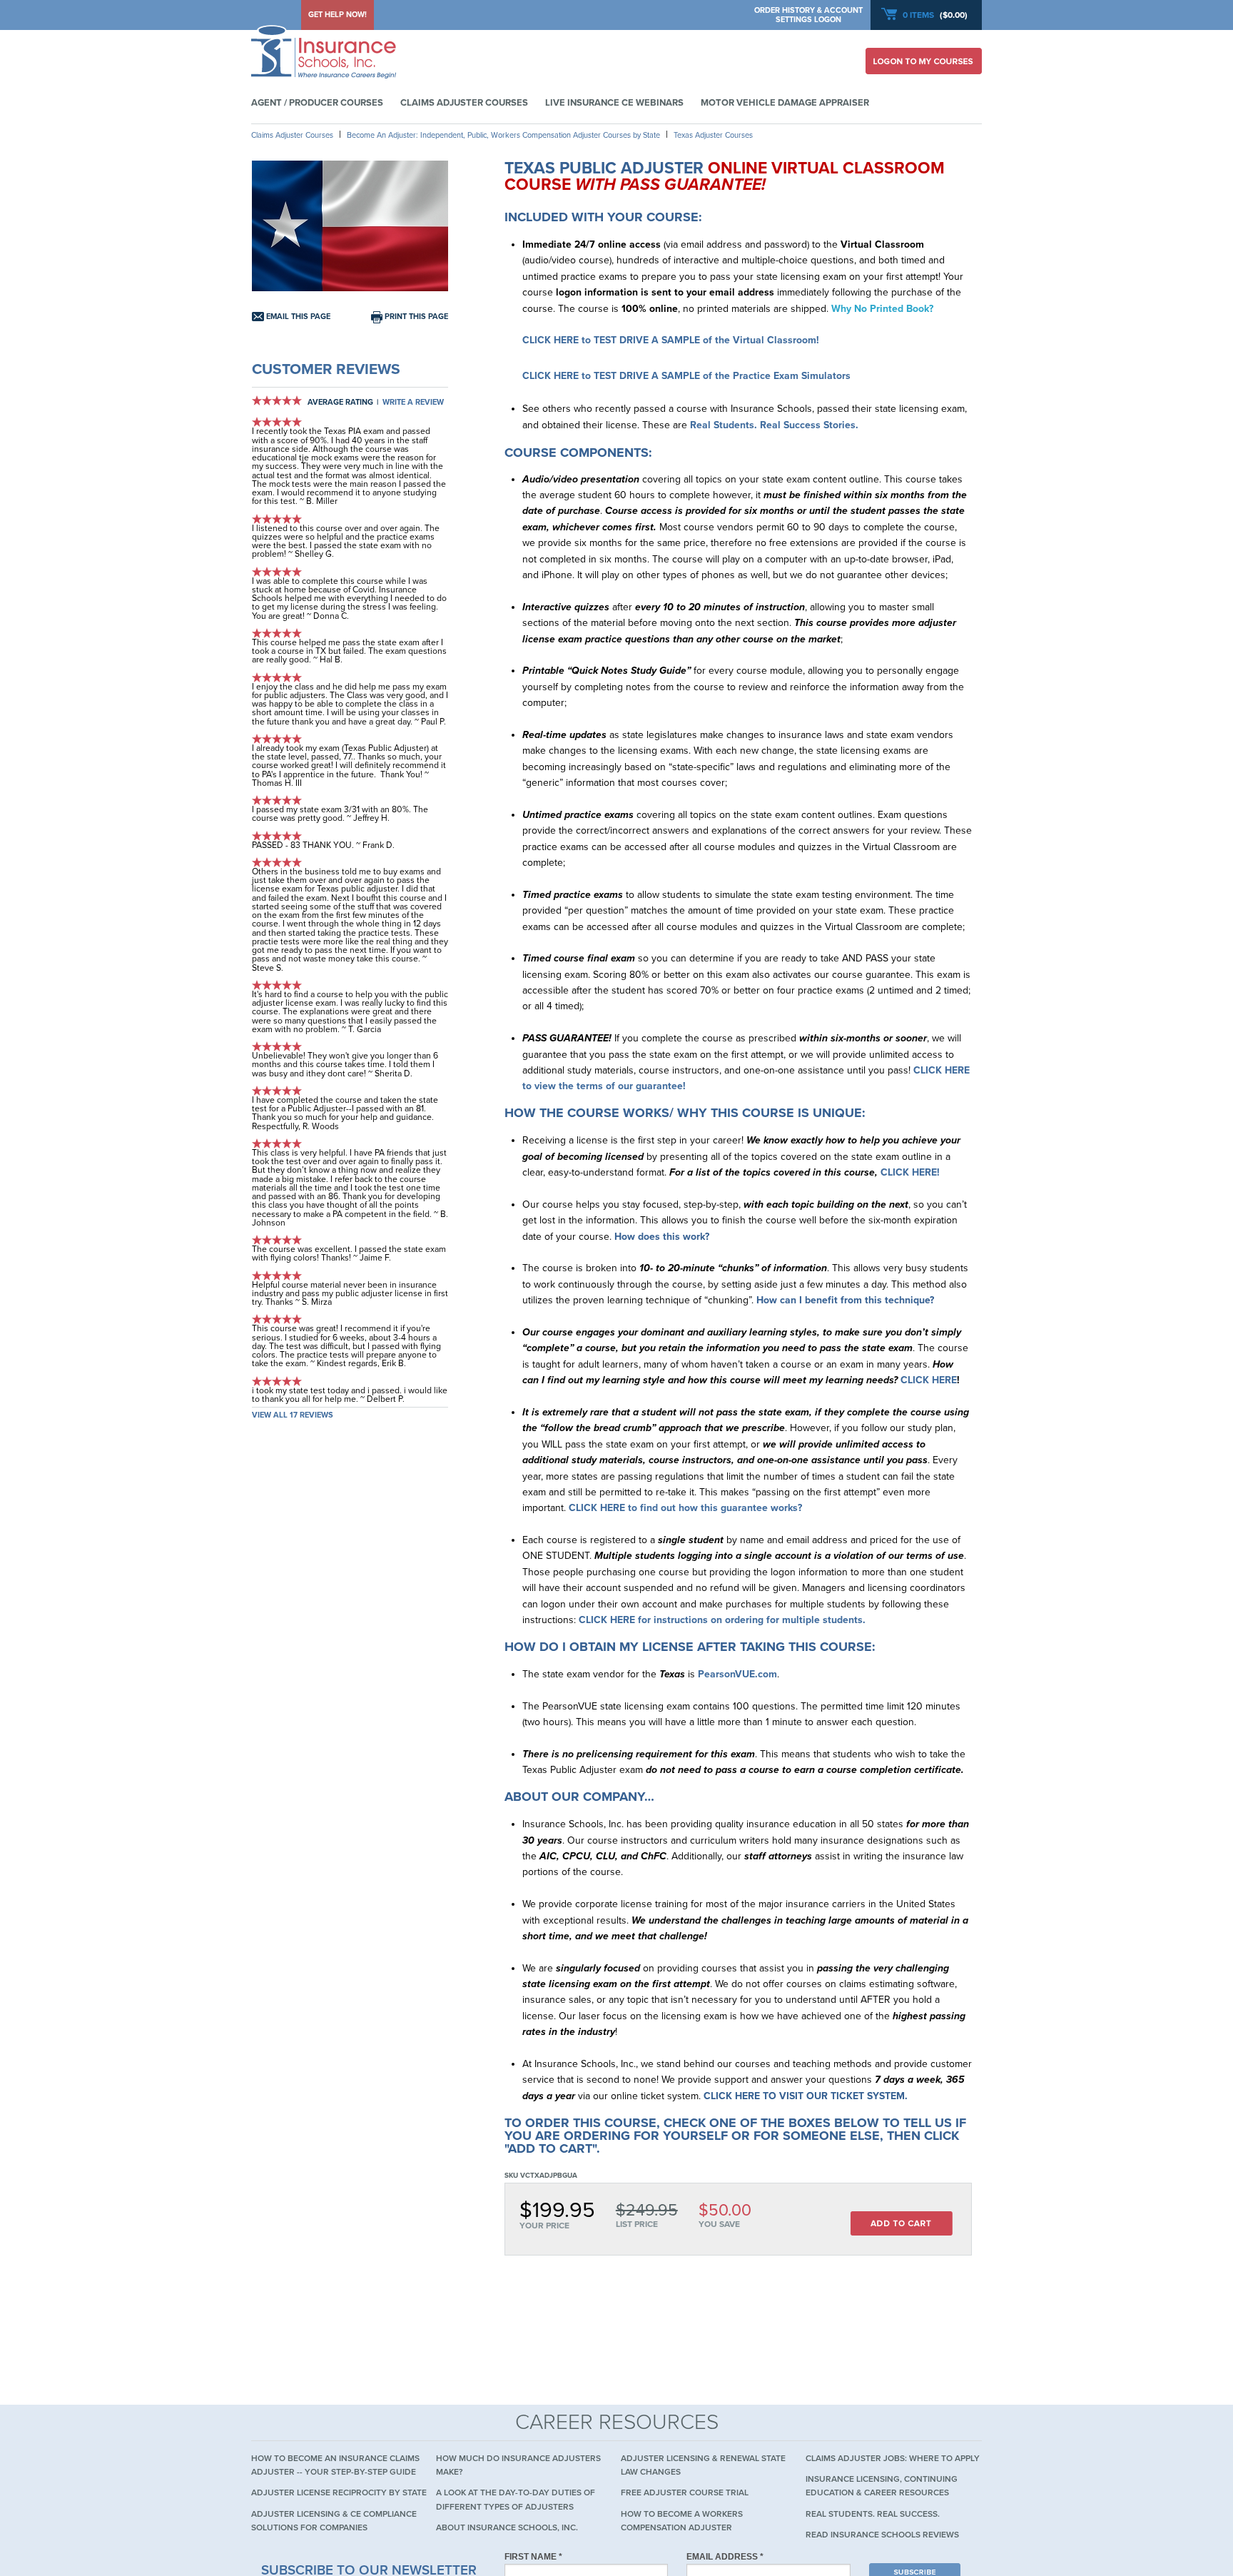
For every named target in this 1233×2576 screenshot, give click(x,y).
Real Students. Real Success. (873, 2514)
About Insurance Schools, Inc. (507, 2527)
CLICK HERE (929, 1380)
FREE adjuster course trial (685, 2492)
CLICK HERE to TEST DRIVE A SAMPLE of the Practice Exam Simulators (686, 376)
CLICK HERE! (910, 1172)
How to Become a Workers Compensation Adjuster (682, 2521)
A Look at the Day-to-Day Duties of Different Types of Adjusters (516, 2499)
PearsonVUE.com (737, 1674)
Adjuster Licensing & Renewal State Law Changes (703, 2465)
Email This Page (297, 317)
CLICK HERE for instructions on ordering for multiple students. (722, 1620)
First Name (533, 2557)
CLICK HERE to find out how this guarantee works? (685, 1508)
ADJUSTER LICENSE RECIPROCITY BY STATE (339, 2492)
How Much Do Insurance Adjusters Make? (518, 2465)
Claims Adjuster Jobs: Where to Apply (893, 2458)
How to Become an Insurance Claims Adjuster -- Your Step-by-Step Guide (335, 2465)
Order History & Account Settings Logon (808, 15)
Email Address (725, 2557)
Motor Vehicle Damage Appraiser (785, 103)
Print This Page (415, 317)
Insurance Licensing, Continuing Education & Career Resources (882, 2486)
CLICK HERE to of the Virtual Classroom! (671, 340)
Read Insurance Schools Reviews (882, 2535)
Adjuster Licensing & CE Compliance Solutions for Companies (334, 2521)
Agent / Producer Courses (317, 103)
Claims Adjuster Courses (464, 103)
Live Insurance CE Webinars (614, 103)
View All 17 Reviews (293, 1415)
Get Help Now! (338, 15)
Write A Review (413, 402)
